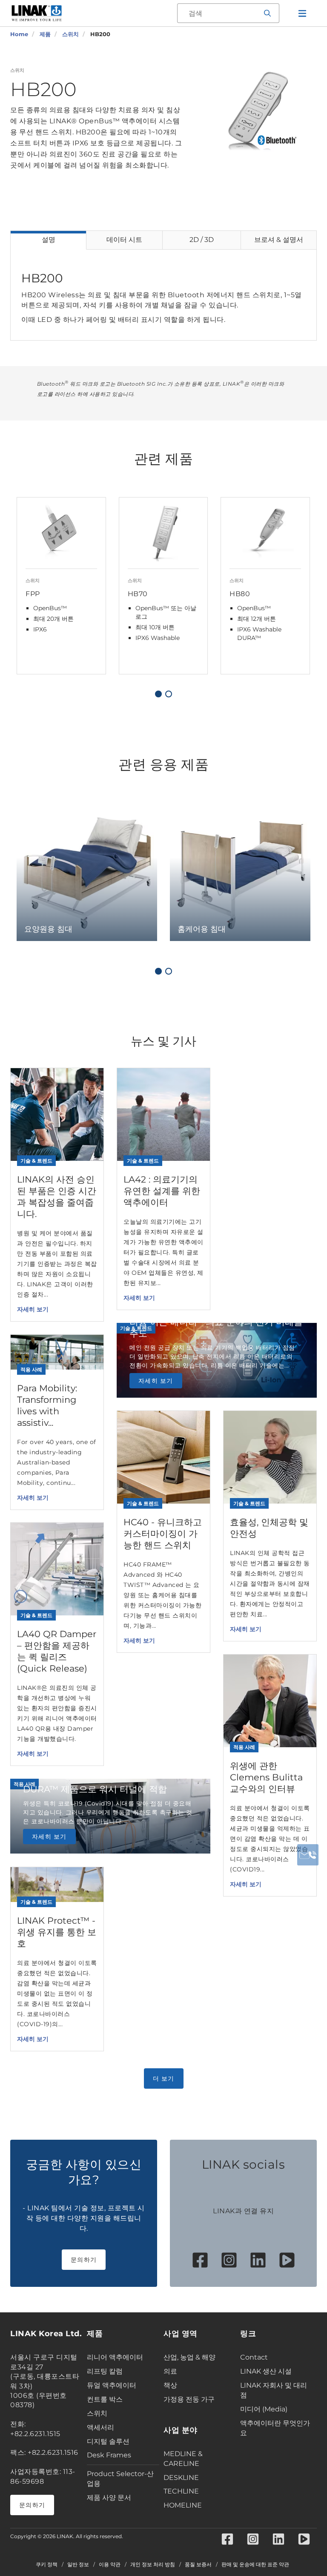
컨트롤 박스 (105, 2399)
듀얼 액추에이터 (112, 2385)
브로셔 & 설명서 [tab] (279, 240)
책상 (170, 2385)
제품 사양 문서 (109, 2498)
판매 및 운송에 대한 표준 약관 (255, 2565)
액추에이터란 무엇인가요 (275, 2428)
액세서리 (100, 2427)
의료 (170, 2371)
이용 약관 (110, 2565)
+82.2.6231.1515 (35, 2434)
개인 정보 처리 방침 (153, 2565)
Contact (254, 2357)
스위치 (97, 2413)
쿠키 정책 (47, 2565)
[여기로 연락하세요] (308, 1855)
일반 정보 (78, 2565)
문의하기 (84, 2260)
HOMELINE (183, 2505)
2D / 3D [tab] (202, 240)
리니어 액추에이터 (115, 2357)
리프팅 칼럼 (105, 2371)
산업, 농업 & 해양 (189, 2357)
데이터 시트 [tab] (124, 240)
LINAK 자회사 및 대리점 (274, 2390)
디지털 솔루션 (108, 2441)
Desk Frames (109, 2455)
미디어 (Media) (264, 2409)
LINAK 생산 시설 (266, 2371)
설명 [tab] (49, 240)
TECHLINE (181, 2491)
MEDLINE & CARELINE (183, 2459)
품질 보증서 (198, 2565)
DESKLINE (181, 2478)
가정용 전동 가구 (189, 2399)
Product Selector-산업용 (120, 2479)
